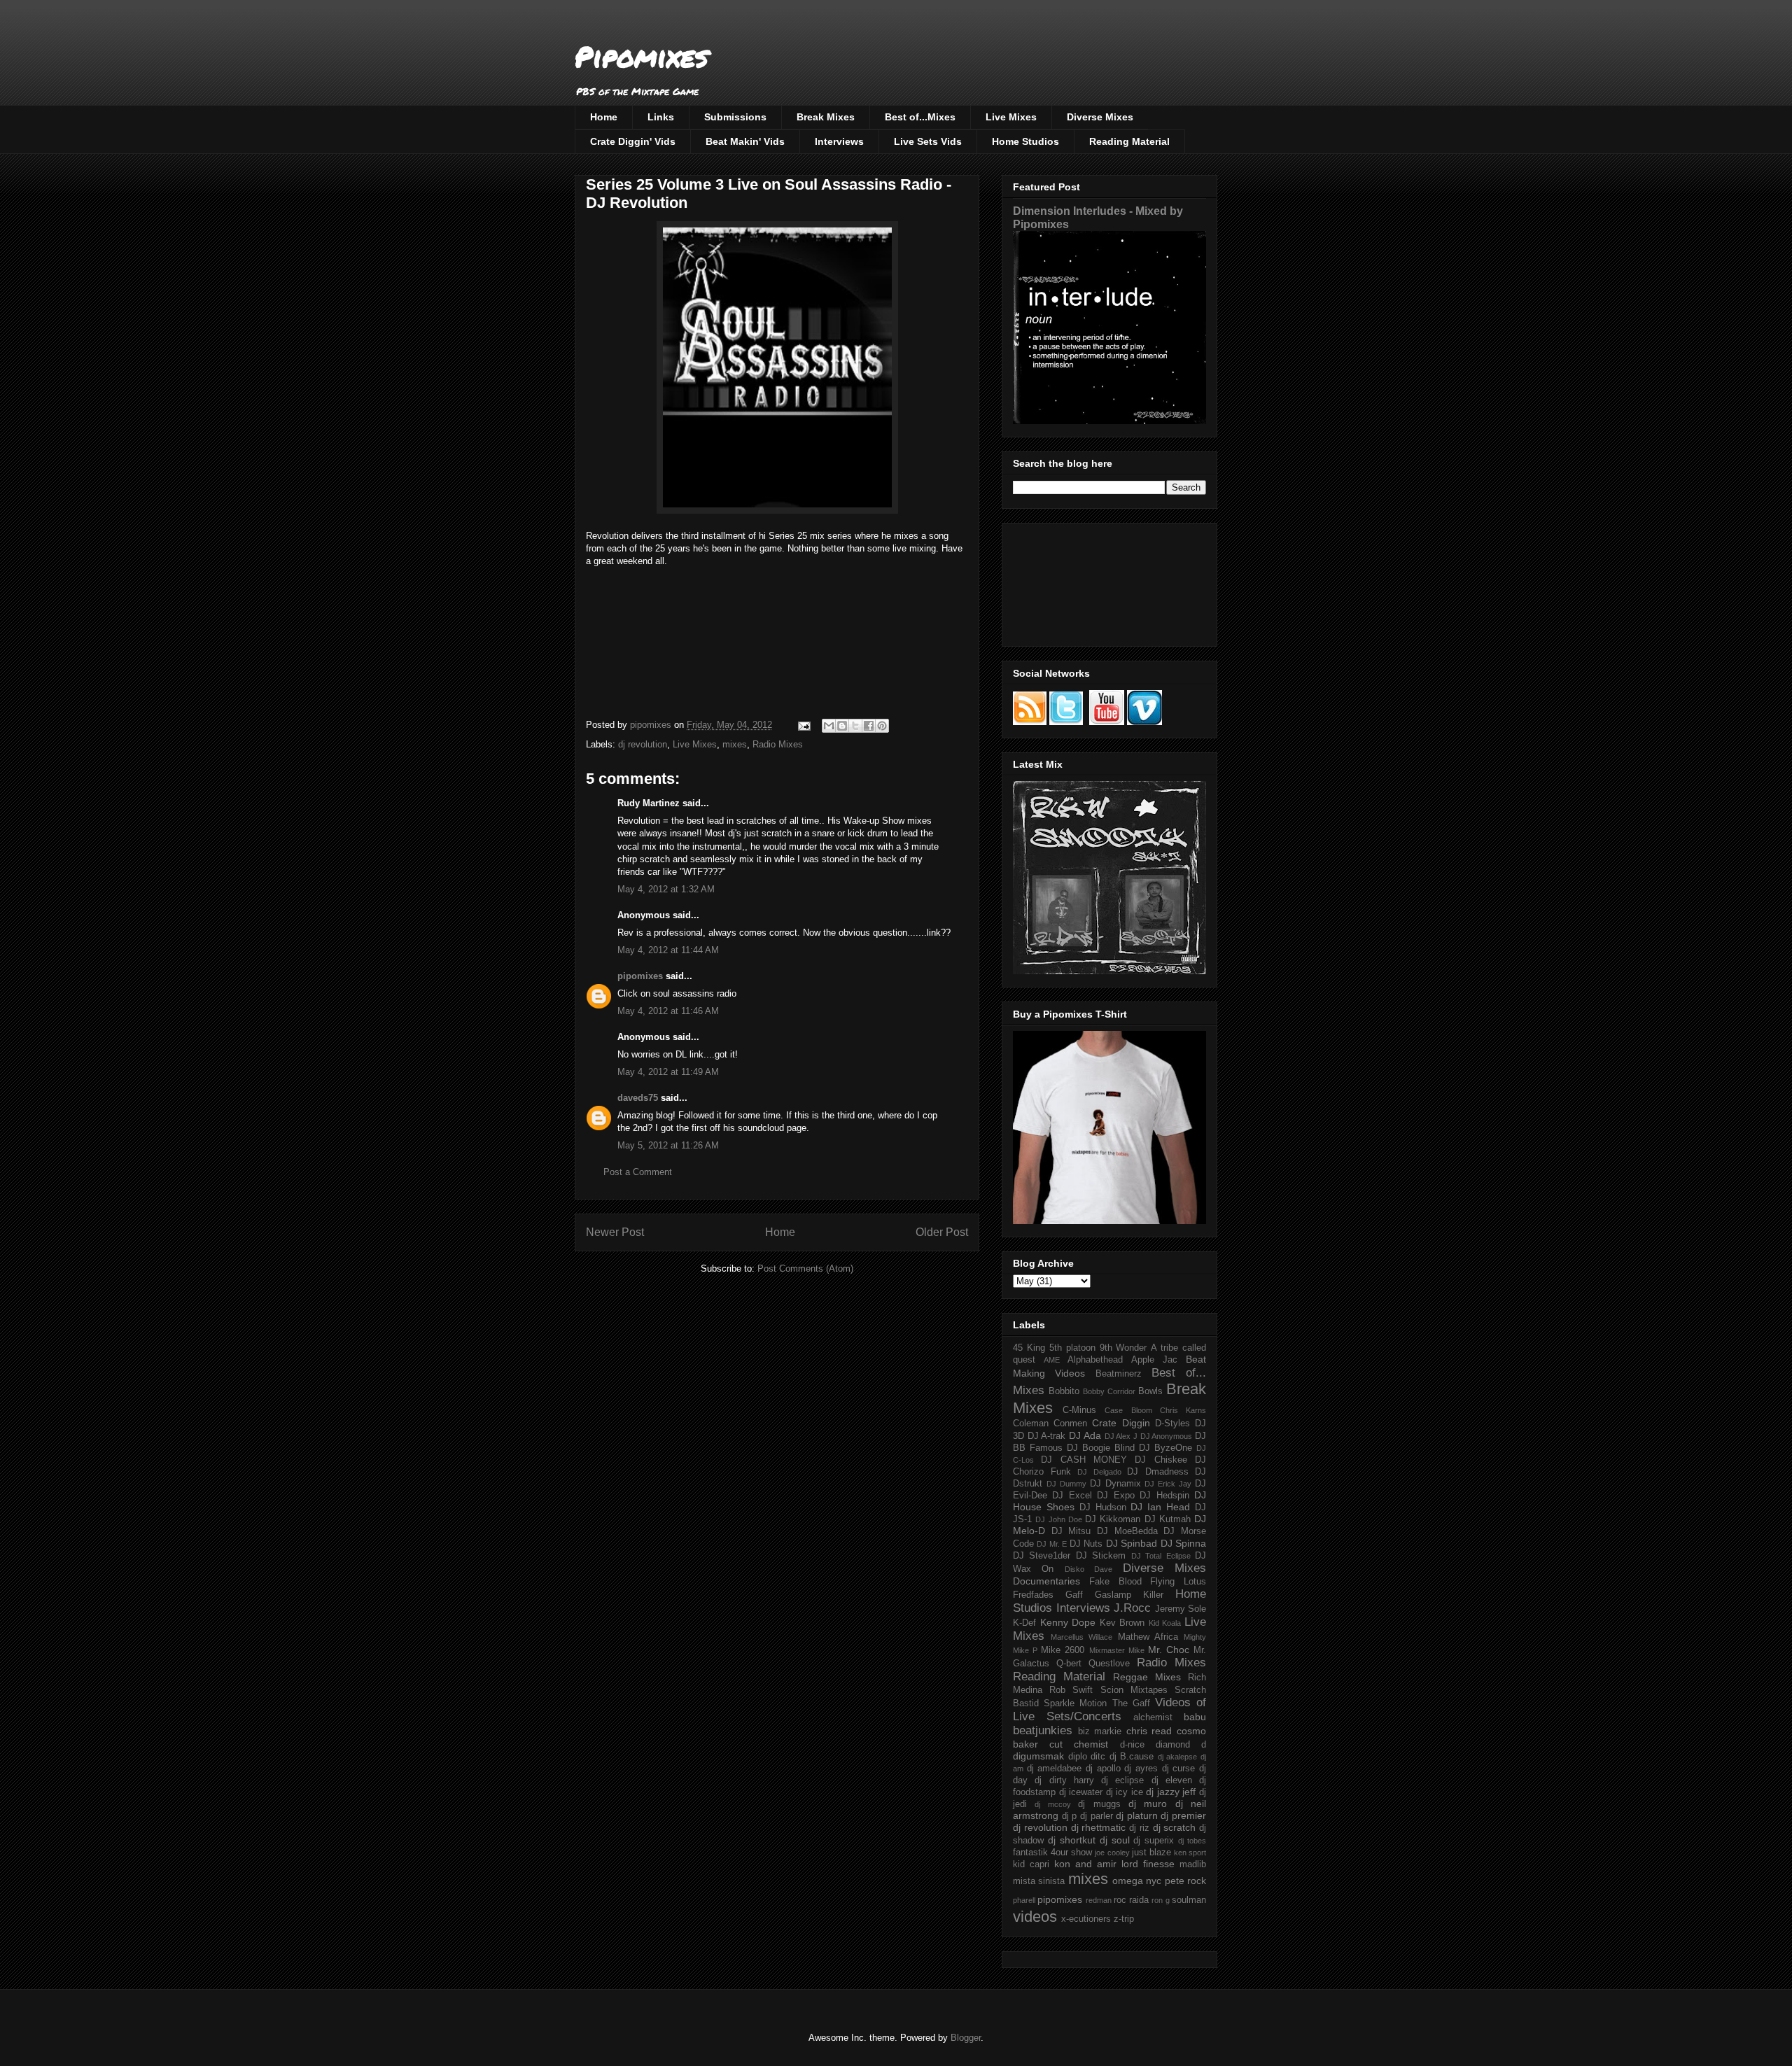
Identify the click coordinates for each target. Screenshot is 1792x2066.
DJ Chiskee (1161, 1460)
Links (661, 117)
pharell (1024, 1900)
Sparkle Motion (1075, 1703)
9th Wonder (1123, 1348)
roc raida (1131, 1900)
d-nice (1132, 1745)
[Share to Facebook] (869, 726)
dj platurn (1137, 1815)
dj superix (1154, 1841)
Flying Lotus (1178, 1582)
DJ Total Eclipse (1161, 1556)
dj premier (1183, 1815)
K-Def (1024, 1623)
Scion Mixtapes (1134, 1690)
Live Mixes (1011, 117)
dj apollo (1103, 1769)
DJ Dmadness (1158, 1472)
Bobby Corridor (1109, 1391)
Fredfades (1033, 1595)
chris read (1149, 1731)
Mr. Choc (1169, 1650)
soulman (1189, 1900)
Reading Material (1129, 141)
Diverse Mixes (1100, 117)
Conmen (1070, 1424)
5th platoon (1072, 1348)
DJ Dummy (1066, 1484)
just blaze (1151, 1853)
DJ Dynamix (1115, 1484)
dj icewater (1081, 1792)
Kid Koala (1165, 1623)
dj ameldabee (1055, 1769)
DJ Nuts (1086, 1544)
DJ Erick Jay (1168, 1484)
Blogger (966, 2038)
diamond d (1181, 1745)
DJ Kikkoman (1113, 1519)
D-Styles (1172, 1424)
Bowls (1150, 1391)
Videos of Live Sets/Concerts (1109, 1709)
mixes (735, 744)
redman (1099, 1900)
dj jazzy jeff (1171, 1792)
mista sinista (1039, 1881)
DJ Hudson (1103, 1508)
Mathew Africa (1148, 1637)
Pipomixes (642, 56)
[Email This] (829, 726)
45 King (1029, 1348)
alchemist (1153, 1717)
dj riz (1139, 1828)
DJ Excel (1072, 1496)
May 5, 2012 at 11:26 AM (668, 1145)
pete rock (1185, 1881)
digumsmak (1038, 1756)
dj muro (1148, 1804)
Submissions (735, 117)
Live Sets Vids (928, 141)
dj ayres (1141, 1769)
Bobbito (1064, 1391)
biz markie (1100, 1731)
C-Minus (1079, 1410)
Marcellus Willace (1081, 1637)
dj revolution (643, 744)
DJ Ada (1085, 1435)
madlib (1193, 1864)
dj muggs (1099, 1804)
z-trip (1124, 1919)
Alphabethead (1095, 1360)
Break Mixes (826, 117)
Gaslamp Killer (1129, 1595)
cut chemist (1079, 1744)
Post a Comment (638, 1172)
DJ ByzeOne (1165, 1448)
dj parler (1097, 1816)
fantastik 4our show (1052, 1853)
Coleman (1031, 1424)
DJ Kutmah (1168, 1519)
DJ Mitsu (1071, 1531)
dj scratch (1175, 1827)
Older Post (942, 1232)
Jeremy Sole (1181, 1609)
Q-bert (1069, 1664)
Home (604, 117)
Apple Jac (1154, 1360)
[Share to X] (855, 726)
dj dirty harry (1064, 1780)
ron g (1160, 1900)
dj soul (1115, 1840)
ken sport (1190, 1853)
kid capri (1031, 1864)
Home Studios (1025, 141)
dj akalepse (1178, 1757)
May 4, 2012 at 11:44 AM (668, 950)
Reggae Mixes (1147, 1677)
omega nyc (1137, 1881)
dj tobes (1192, 1841)
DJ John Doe (1059, 1519)
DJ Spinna (1183, 1543)
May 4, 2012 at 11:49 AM (668, 1072)
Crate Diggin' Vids (633, 141)
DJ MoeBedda (1127, 1531)
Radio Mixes (778, 744)
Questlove (1109, 1664)
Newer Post (615, 1232)
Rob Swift (1071, 1690)
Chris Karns (1183, 1410)
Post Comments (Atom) (805, 1269)
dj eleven (1172, 1780)
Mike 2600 (1063, 1650)
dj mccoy (1052, 1804)
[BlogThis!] (842, 726)
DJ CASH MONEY (1084, 1460)
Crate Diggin (1121, 1423)
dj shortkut (1072, 1840)
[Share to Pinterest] (882, 726)
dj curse (1179, 1769)
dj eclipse (1122, 1780)
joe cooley (1112, 1853)
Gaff (1074, 1595)
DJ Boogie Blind (1101, 1448)
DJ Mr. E (1052, 1544)
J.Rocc (1132, 1608)
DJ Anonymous (1167, 1436)
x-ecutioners (1086, 1919)
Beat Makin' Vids (745, 141)
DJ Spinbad (1132, 1543)
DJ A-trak (1047, 1436)
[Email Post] (803, 725)
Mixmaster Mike (1117, 1650)
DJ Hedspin (1164, 1496)
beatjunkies (1043, 1730)
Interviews (839, 141)
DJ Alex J (1121, 1436)
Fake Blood (1115, 1582)
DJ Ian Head (1160, 1507)
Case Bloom (1128, 1410)
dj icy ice (1125, 1792)
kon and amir (1085, 1864)
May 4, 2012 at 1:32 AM (666, 889)
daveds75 (638, 1098)
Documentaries (1046, 1581)
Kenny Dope (1068, 1622)
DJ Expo (1115, 1496)
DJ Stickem (1101, 1556)
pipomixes (640, 976)
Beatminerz (1119, 1374)
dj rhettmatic (1099, 1827)
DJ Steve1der (1042, 1556)
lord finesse (1148, 1864)
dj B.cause (1132, 1757)
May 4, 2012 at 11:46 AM (668, 1011)
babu (1195, 1717)
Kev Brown (1122, 1623)
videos (1035, 1917)
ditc (1098, 1757)
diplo (1078, 1757)
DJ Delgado (1099, 1472)
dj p (1070, 1816)
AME (1052, 1360)
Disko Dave (1088, 1569)
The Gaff (1131, 1703)
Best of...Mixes (920, 117)
